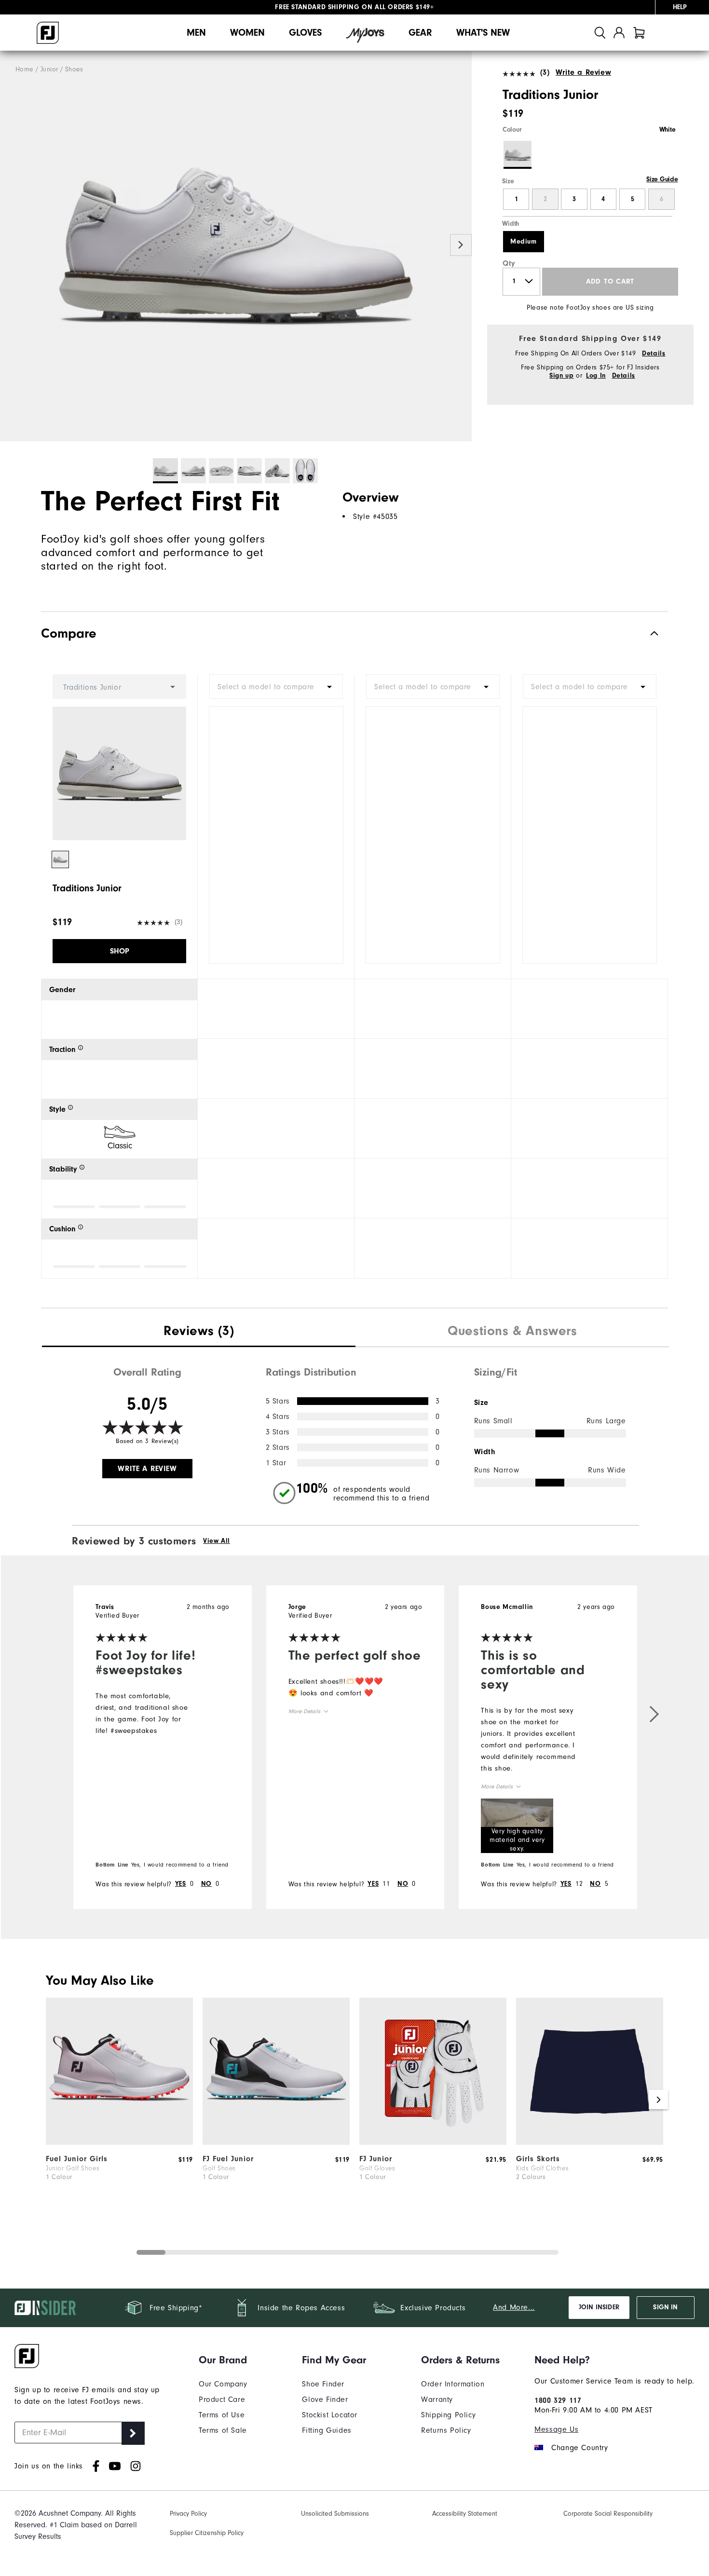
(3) (545, 72)
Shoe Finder (323, 2384)
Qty (509, 263)
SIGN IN (665, 2307)
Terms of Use (222, 2415)
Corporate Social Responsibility (608, 2514)
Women (247, 33)
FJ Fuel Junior (228, 2159)
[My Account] (619, 33)
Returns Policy (446, 2430)
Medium (524, 242)
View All (217, 1541)
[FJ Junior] (433, 2142)
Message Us (556, 2429)
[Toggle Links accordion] (223, 2360)
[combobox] (276, 687)
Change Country (579, 2448)
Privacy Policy (188, 2514)
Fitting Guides (327, 2430)
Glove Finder (325, 2399)
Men (196, 33)
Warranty (437, 2399)
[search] (600, 33)
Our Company (223, 2384)
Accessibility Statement (465, 2514)
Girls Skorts (538, 2159)
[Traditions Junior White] (236, 246)
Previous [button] (11, 245)
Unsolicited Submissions (335, 2514)
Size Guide (662, 179)
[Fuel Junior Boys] (276, 2142)
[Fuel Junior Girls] (119, 2142)
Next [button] (461, 245)
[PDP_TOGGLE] (647, 634)
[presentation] (199, 1332)
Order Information (453, 2384)
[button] (517, 1826)
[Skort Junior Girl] (590, 2142)
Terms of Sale (223, 2430)
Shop (120, 951)
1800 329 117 (558, 2400)
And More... (514, 2307)
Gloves (305, 33)
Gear (420, 33)
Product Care (222, 2399)
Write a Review (583, 72)
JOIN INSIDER (599, 2307)
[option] (236, 246)
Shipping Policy (448, 2415)
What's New (483, 33)
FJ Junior (376, 2159)
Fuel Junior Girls (77, 2159)
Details (654, 354)
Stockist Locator (330, 2415)
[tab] (639, 33)
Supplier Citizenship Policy (207, 2533)
